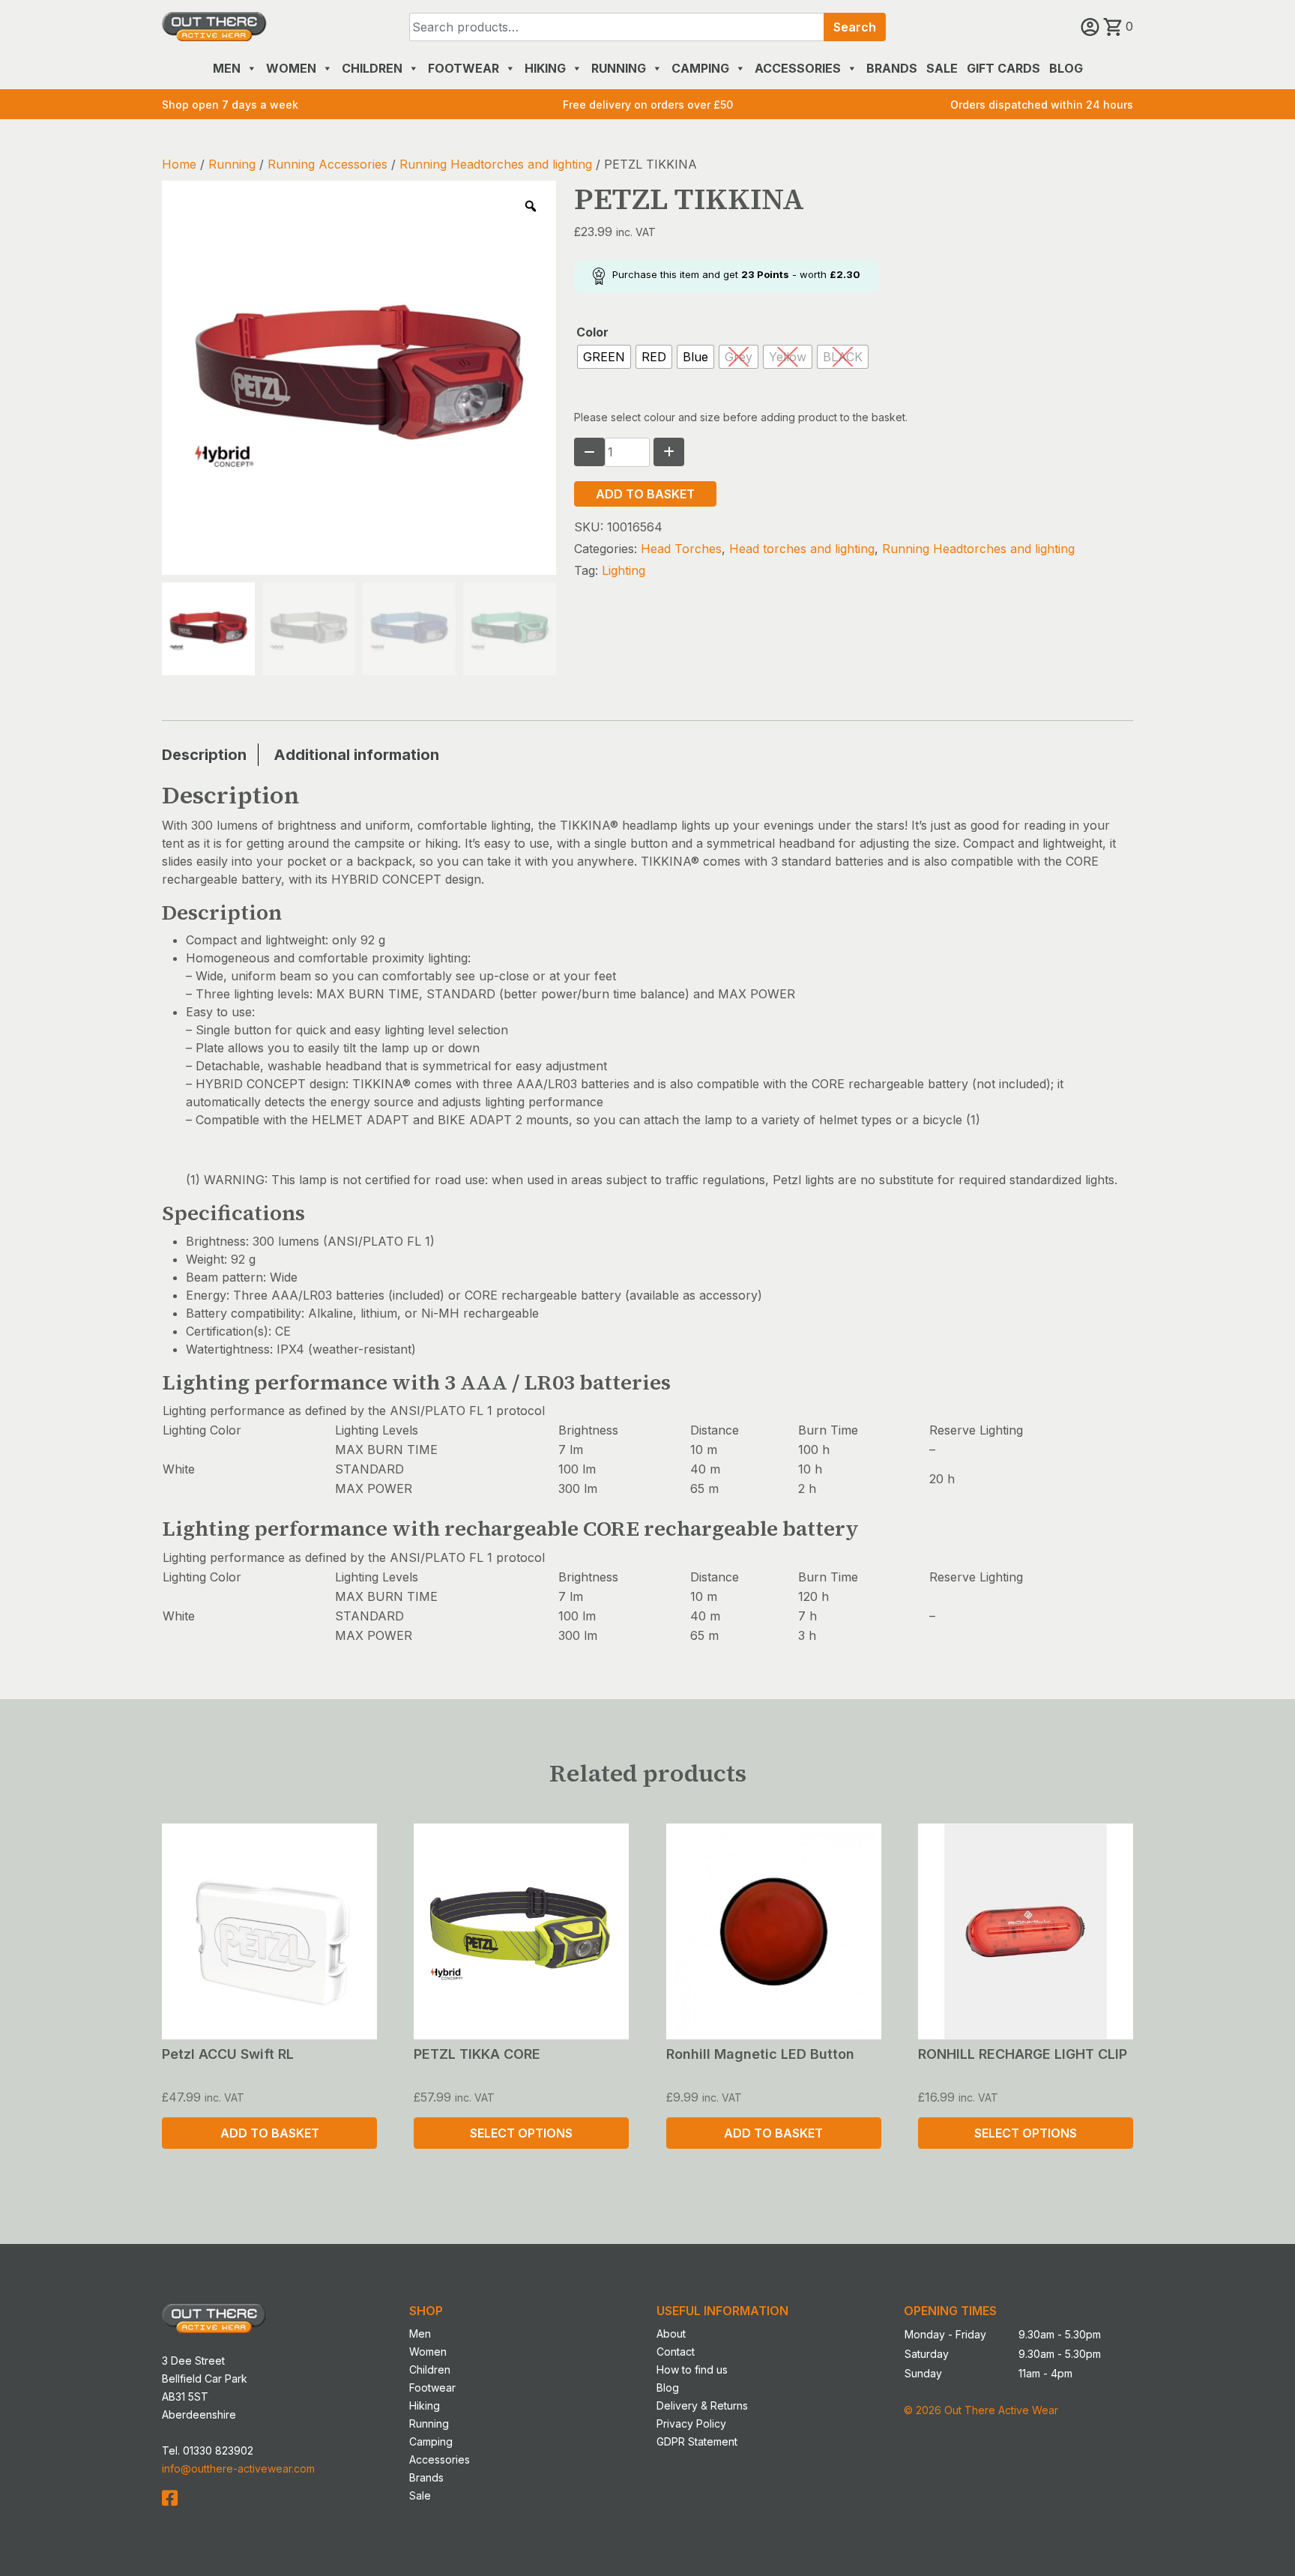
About (671, 2334)
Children (372, 68)
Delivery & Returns (702, 2405)
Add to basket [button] (270, 2133)
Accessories (798, 68)
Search (855, 27)
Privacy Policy (691, 2423)
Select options (521, 2133)
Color (592, 332)
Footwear (464, 68)
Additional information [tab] (356, 755)
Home (179, 164)
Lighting (624, 570)
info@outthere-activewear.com (238, 2468)
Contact (676, 2352)
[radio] (604, 357)
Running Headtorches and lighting (496, 164)
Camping (700, 68)
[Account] (1092, 26)
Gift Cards (1003, 68)
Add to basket (645, 494)
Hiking (545, 68)
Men (227, 68)
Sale (942, 68)
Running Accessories (327, 164)
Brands (892, 68)
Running (619, 68)
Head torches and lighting (802, 549)
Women (291, 68)
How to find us (692, 2370)
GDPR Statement (697, 2441)
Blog (1066, 68)
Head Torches (681, 549)
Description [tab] (204, 755)
